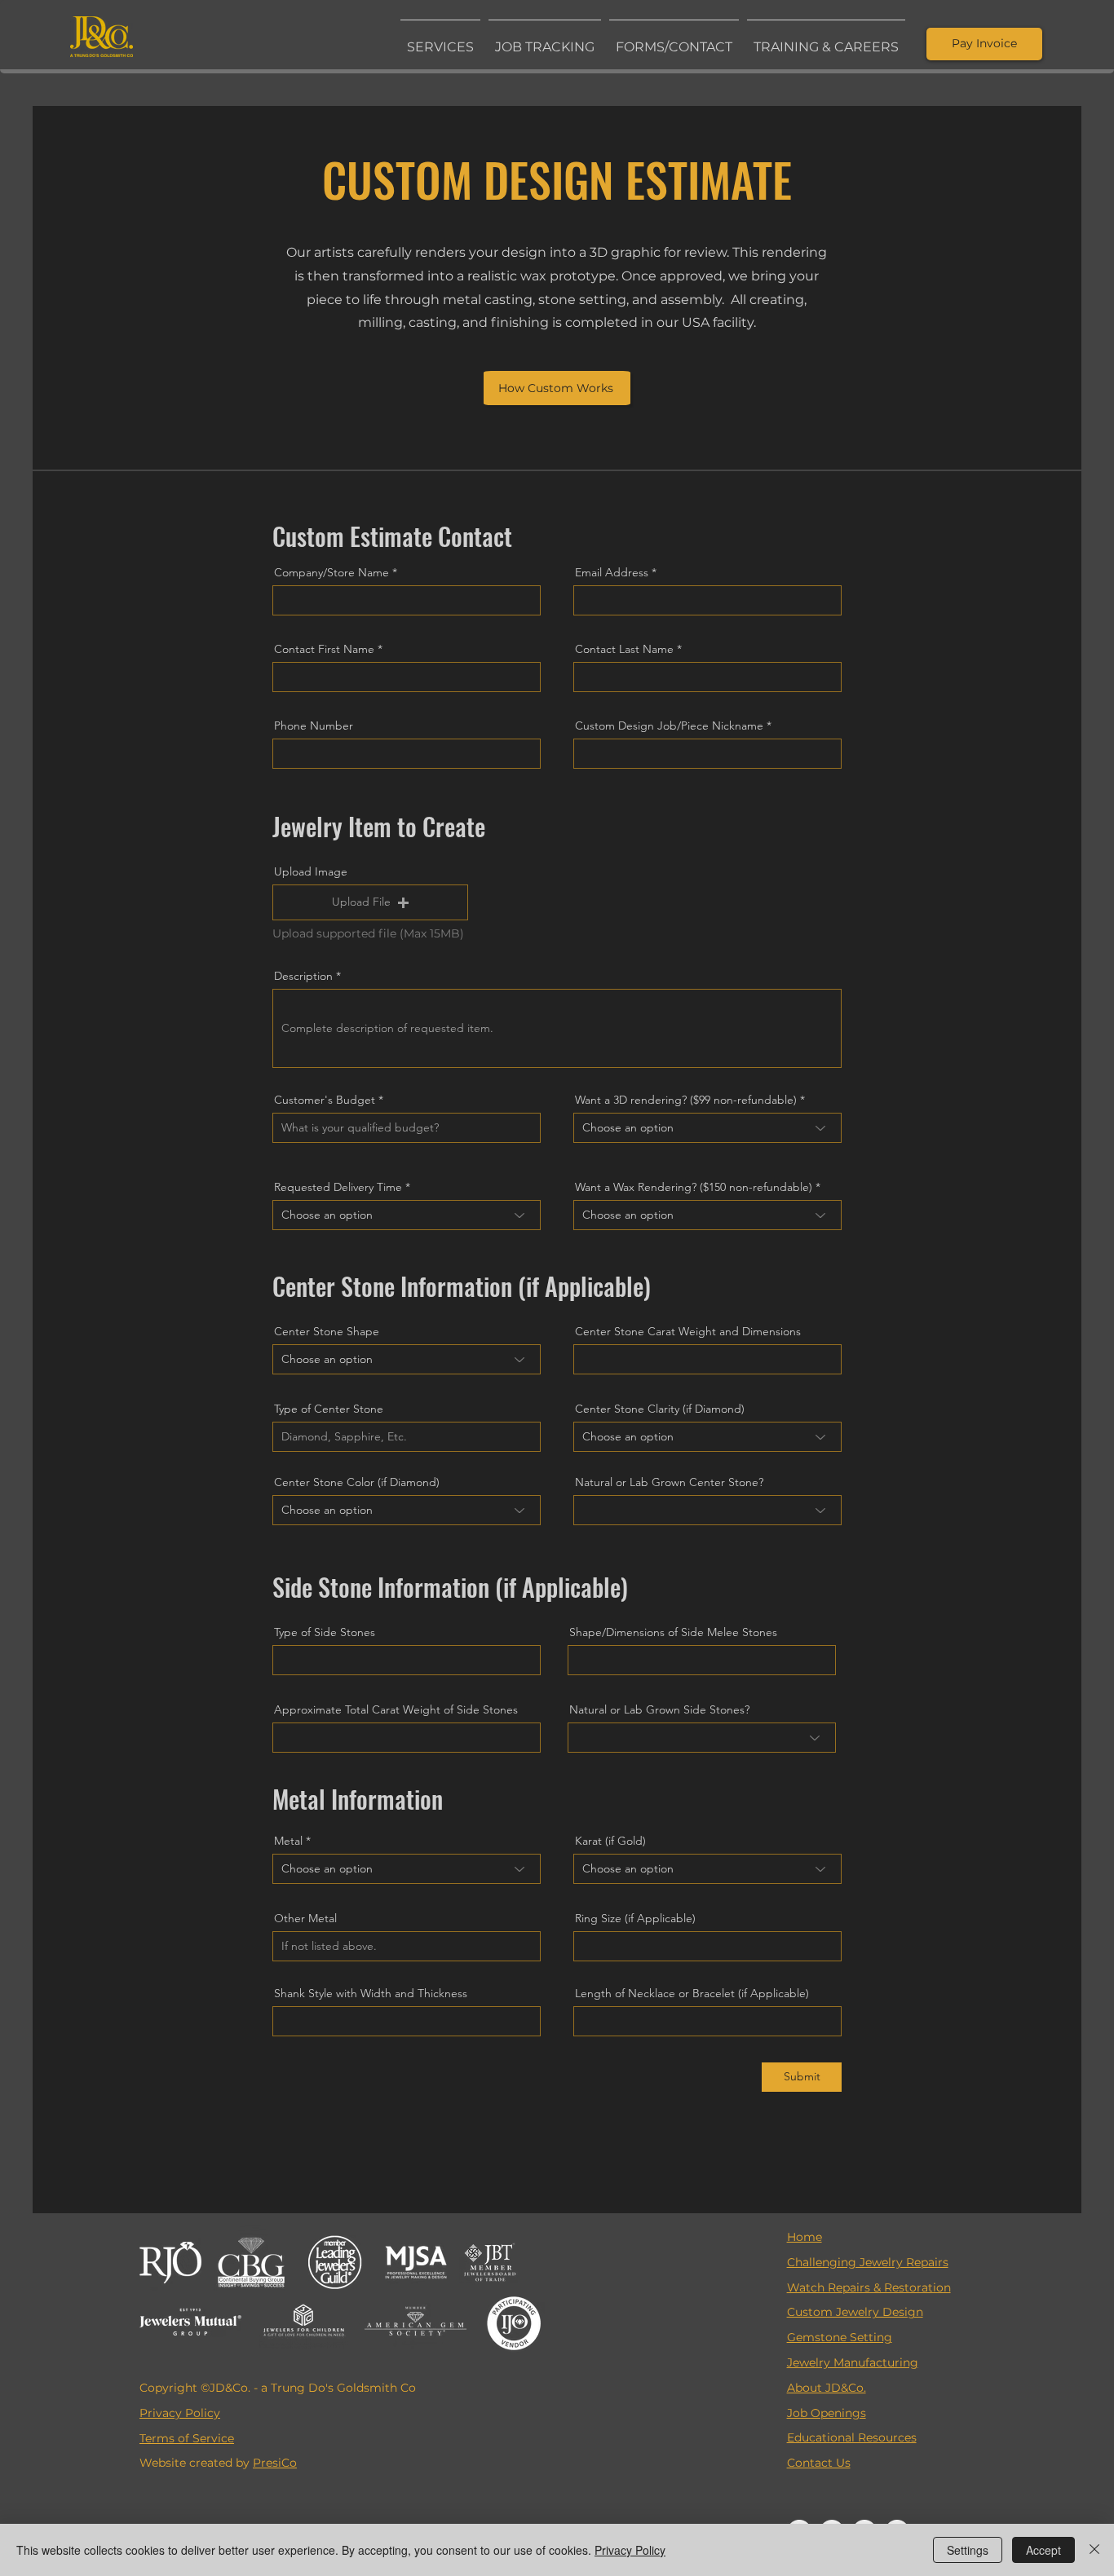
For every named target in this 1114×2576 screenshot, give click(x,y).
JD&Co (229, 2388)
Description (303, 976)
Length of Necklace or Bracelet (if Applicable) (692, 1993)
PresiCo (275, 2463)
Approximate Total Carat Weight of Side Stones (396, 1709)
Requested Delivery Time (338, 1187)
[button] (440, 40)
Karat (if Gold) (610, 1841)
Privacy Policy (630, 2550)
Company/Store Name (332, 572)
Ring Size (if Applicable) (635, 1918)
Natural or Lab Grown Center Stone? (669, 1482)
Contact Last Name (624, 649)
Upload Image (311, 871)
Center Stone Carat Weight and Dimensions (688, 1331)
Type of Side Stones (325, 1632)
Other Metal (305, 1918)
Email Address (612, 572)
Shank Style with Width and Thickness (371, 1993)
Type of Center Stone (329, 1409)
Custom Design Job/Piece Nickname (669, 726)
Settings (968, 2550)
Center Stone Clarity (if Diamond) (660, 1409)
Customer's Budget (325, 1100)
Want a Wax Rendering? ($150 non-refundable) (694, 1187)
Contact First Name (324, 649)
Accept (1043, 2550)
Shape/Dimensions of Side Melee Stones (673, 1632)
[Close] (1094, 2550)
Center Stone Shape (327, 1331)
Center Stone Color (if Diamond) (357, 1482)
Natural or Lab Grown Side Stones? (659, 1709)
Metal (288, 1841)
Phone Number (314, 726)
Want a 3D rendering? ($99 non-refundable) (686, 1100)
